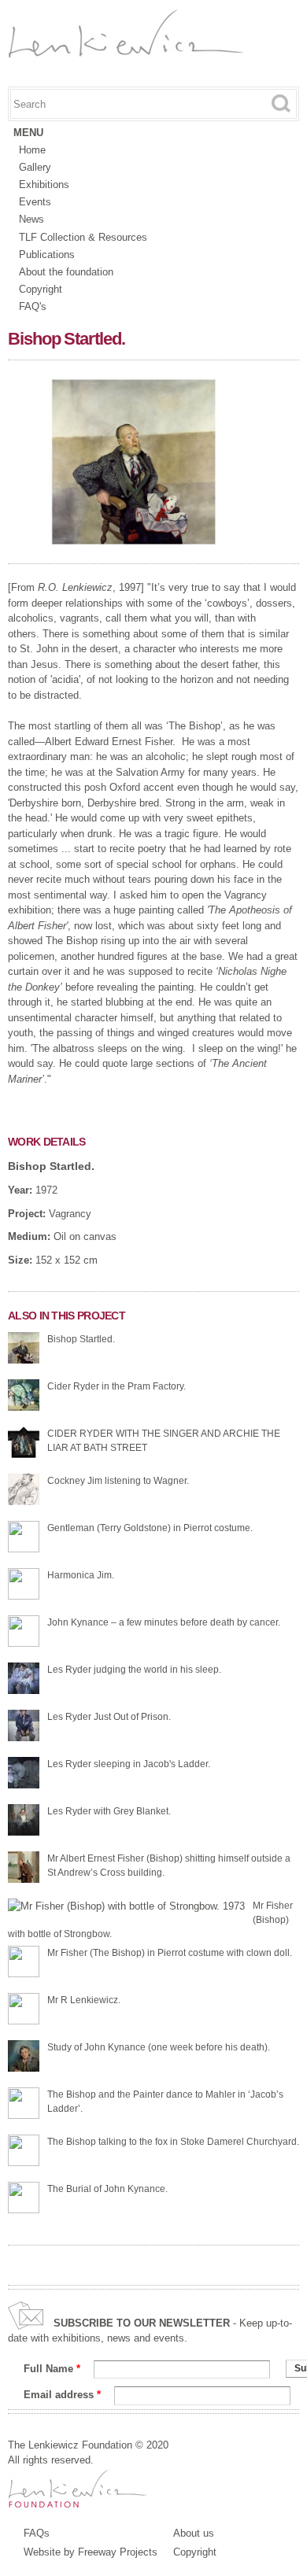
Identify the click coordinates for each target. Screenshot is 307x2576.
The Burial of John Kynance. (107, 2189)
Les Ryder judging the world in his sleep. (134, 1670)
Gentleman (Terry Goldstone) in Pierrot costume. (150, 1528)
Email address (62, 2395)
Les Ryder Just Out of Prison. (109, 1717)
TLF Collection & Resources (83, 237)
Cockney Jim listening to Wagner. (118, 1481)
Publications (47, 255)
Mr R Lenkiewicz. (84, 2000)
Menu (28, 133)
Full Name (52, 2369)
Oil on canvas (85, 1236)
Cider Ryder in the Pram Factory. (117, 1386)
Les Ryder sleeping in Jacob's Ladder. (129, 1764)
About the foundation (66, 272)
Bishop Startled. (51, 1166)
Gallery (35, 167)
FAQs (37, 2533)
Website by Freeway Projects (91, 2552)
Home (32, 150)
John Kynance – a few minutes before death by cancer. (164, 1622)
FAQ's (33, 306)
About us (194, 2533)
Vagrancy (70, 1214)
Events (35, 202)
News (31, 219)
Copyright (41, 289)
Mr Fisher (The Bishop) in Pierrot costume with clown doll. (170, 1953)
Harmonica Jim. (81, 1575)
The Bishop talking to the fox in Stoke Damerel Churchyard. (173, 2142)
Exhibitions (44, 185)
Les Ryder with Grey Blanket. (109, 1811)
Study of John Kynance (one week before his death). (159, 2047)
